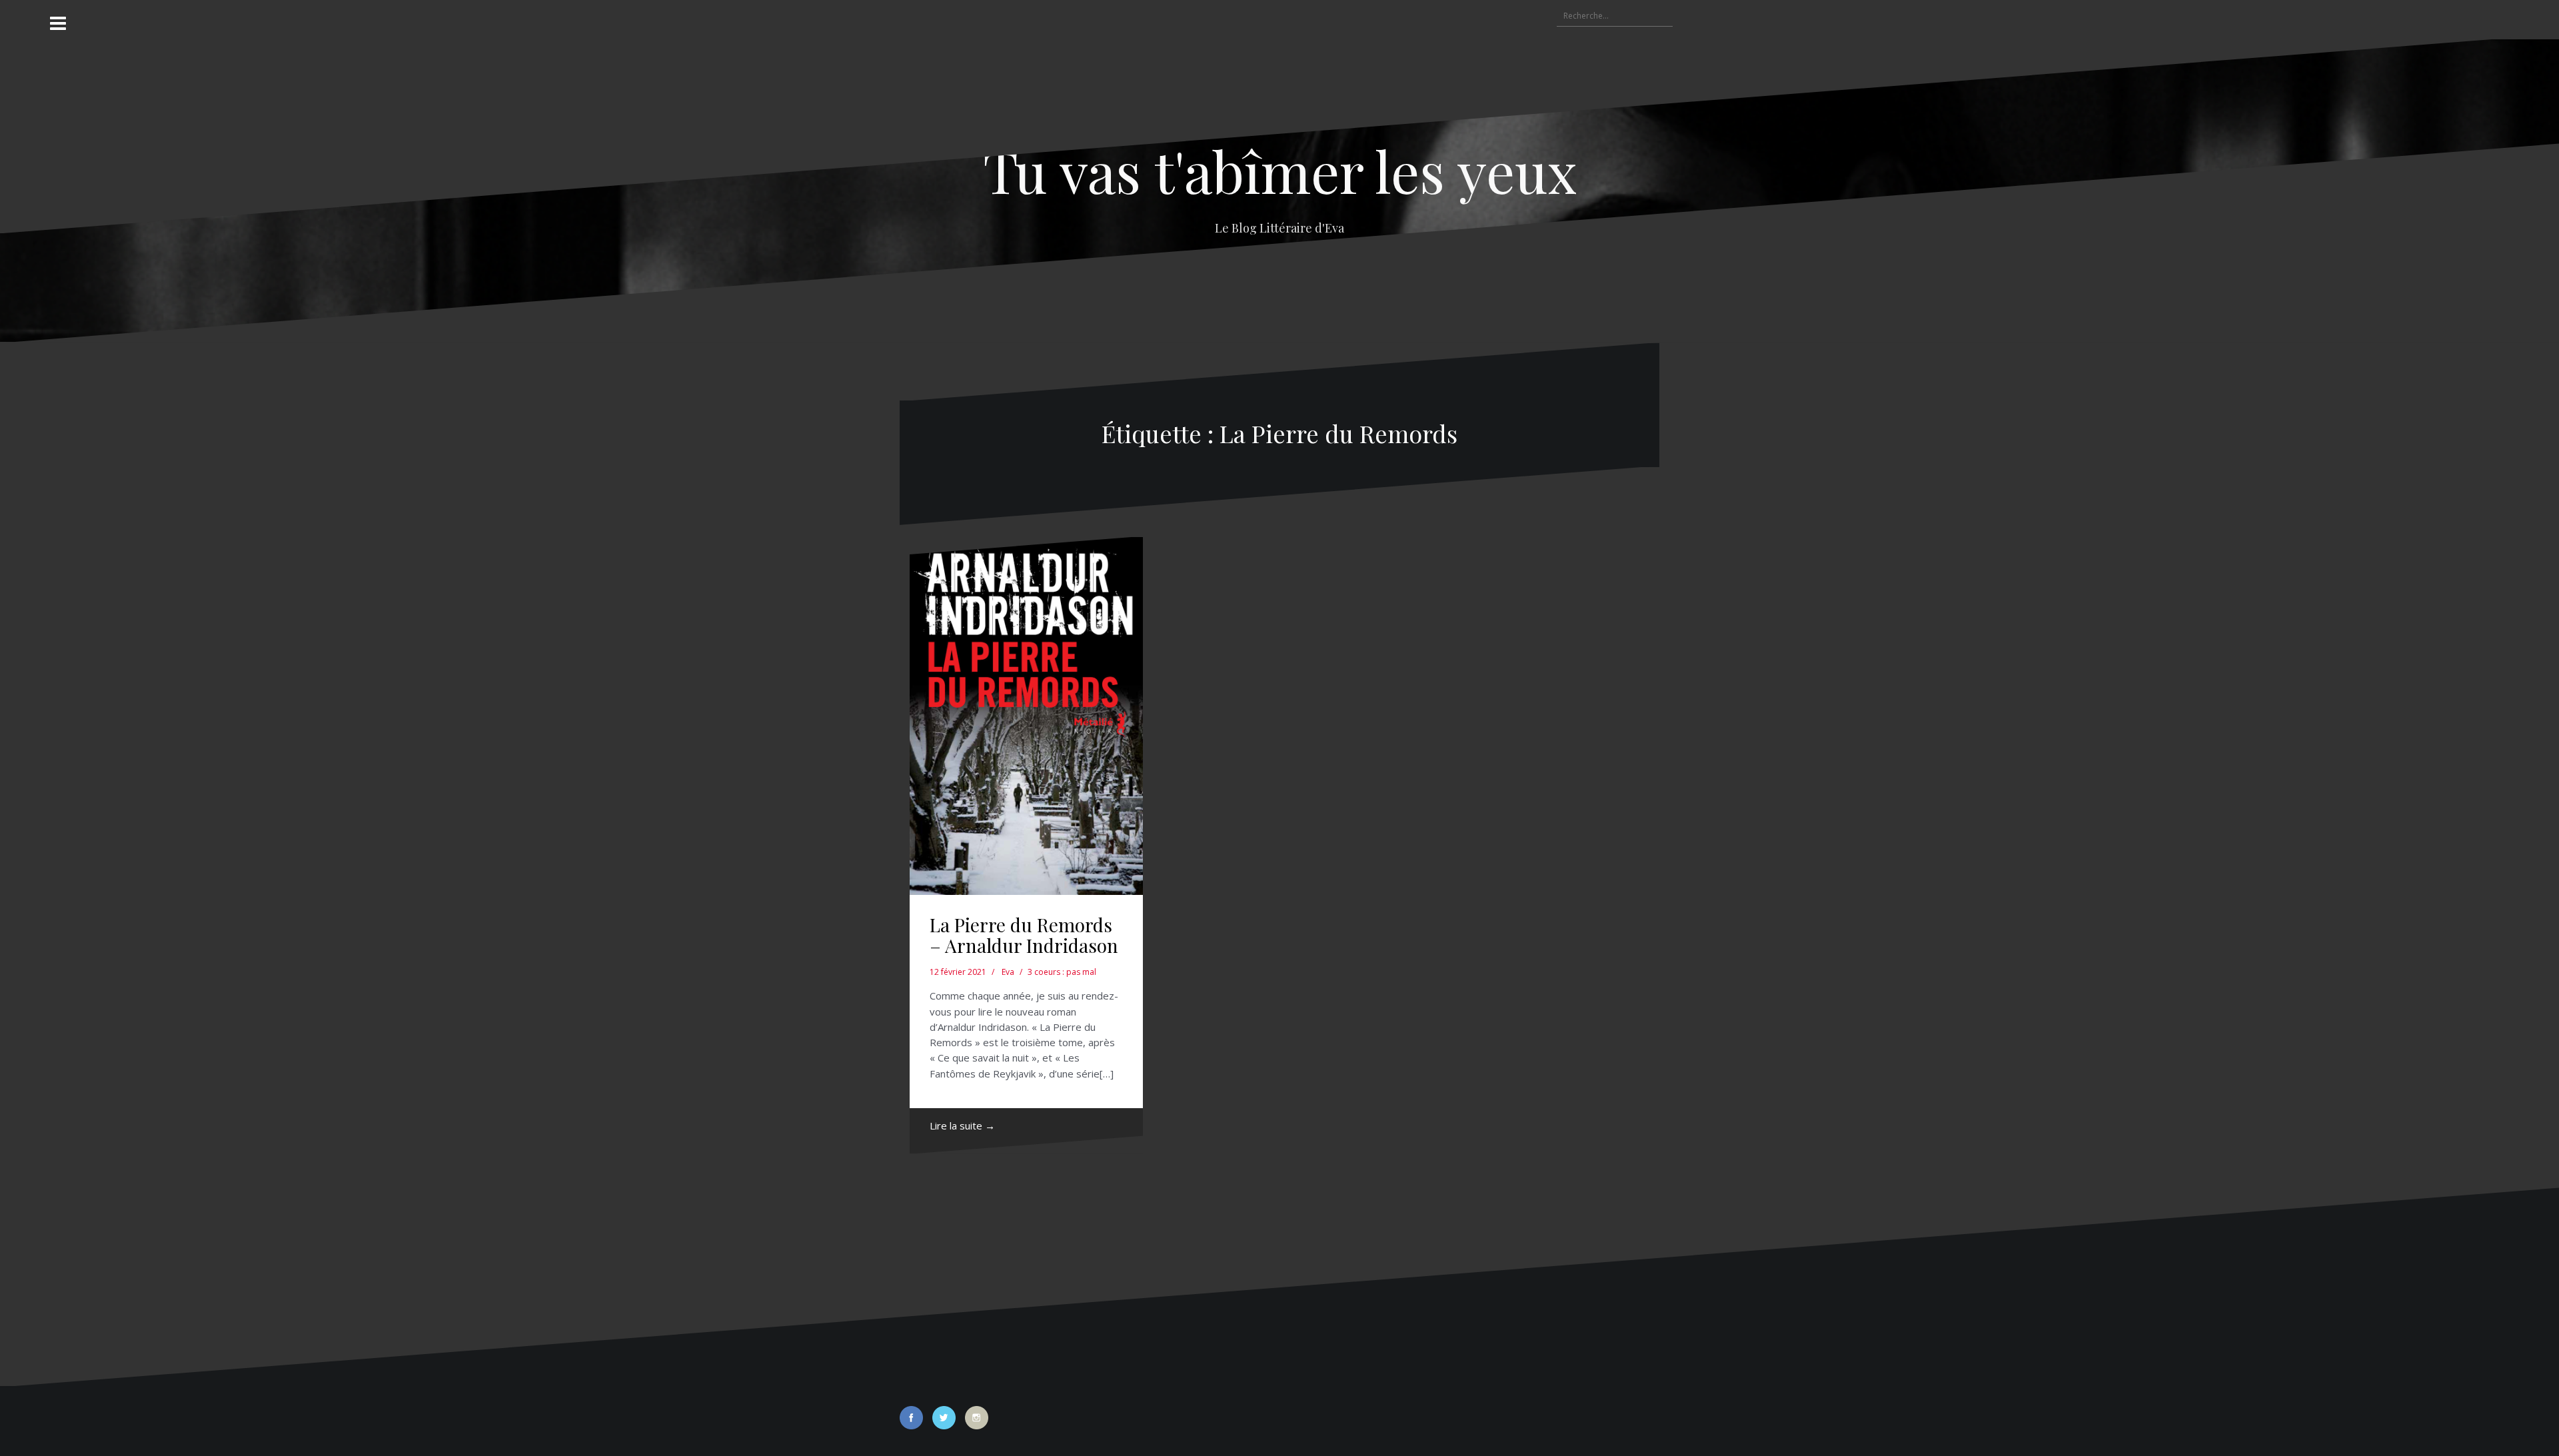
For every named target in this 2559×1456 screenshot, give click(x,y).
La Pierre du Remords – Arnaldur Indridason (1024, 935)
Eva (1008, 972)
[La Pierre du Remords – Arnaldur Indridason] (1026, 716)
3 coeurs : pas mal (1062, 972)
